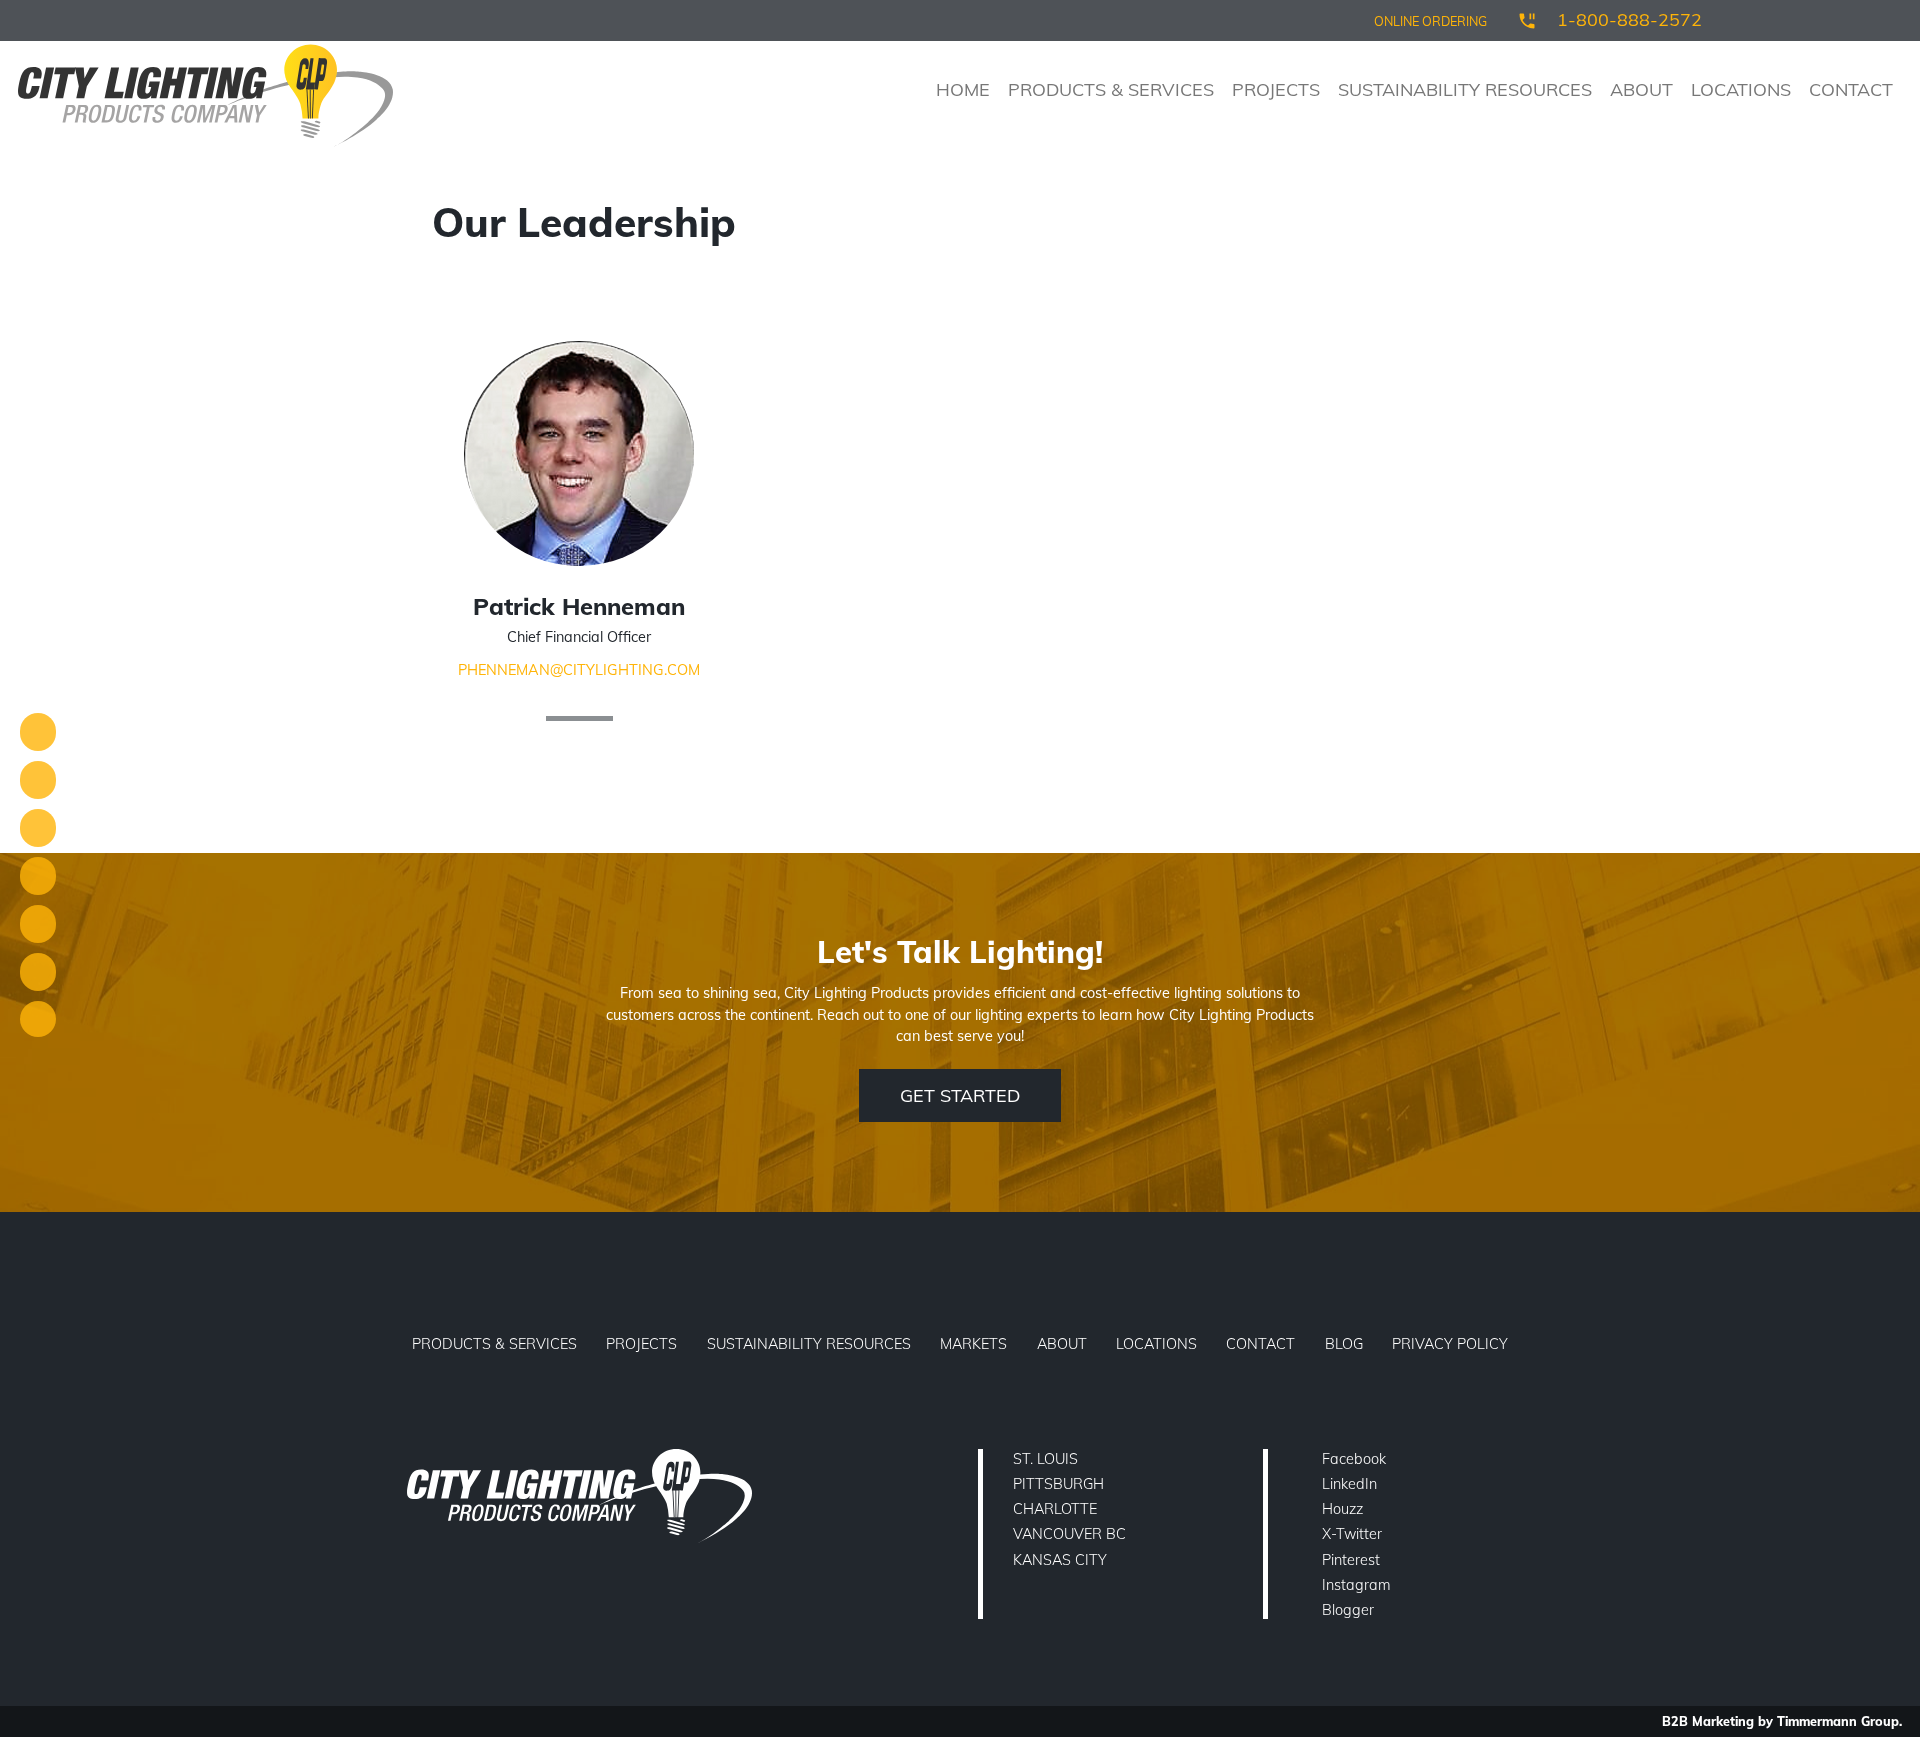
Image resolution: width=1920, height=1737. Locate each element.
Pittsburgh (1058, 1484)
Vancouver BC (1069, 1534)
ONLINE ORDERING (1430, 21)
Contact (1851, 89)
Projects (1276, 89)
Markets (973, 1344)
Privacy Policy (1450, 1344)
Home (963, 89)
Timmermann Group (1838, 1721)
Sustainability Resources (1465, 89)
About (1641, 89)
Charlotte (1055, 1509)
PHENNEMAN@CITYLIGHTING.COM (579, 670)
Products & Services (1111, 89)
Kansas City (1060, 1560)
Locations (1741, 89)
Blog (1344, 1344)
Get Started (960, 1095)
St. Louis (1045, 1459)
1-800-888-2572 (1629, 19)
